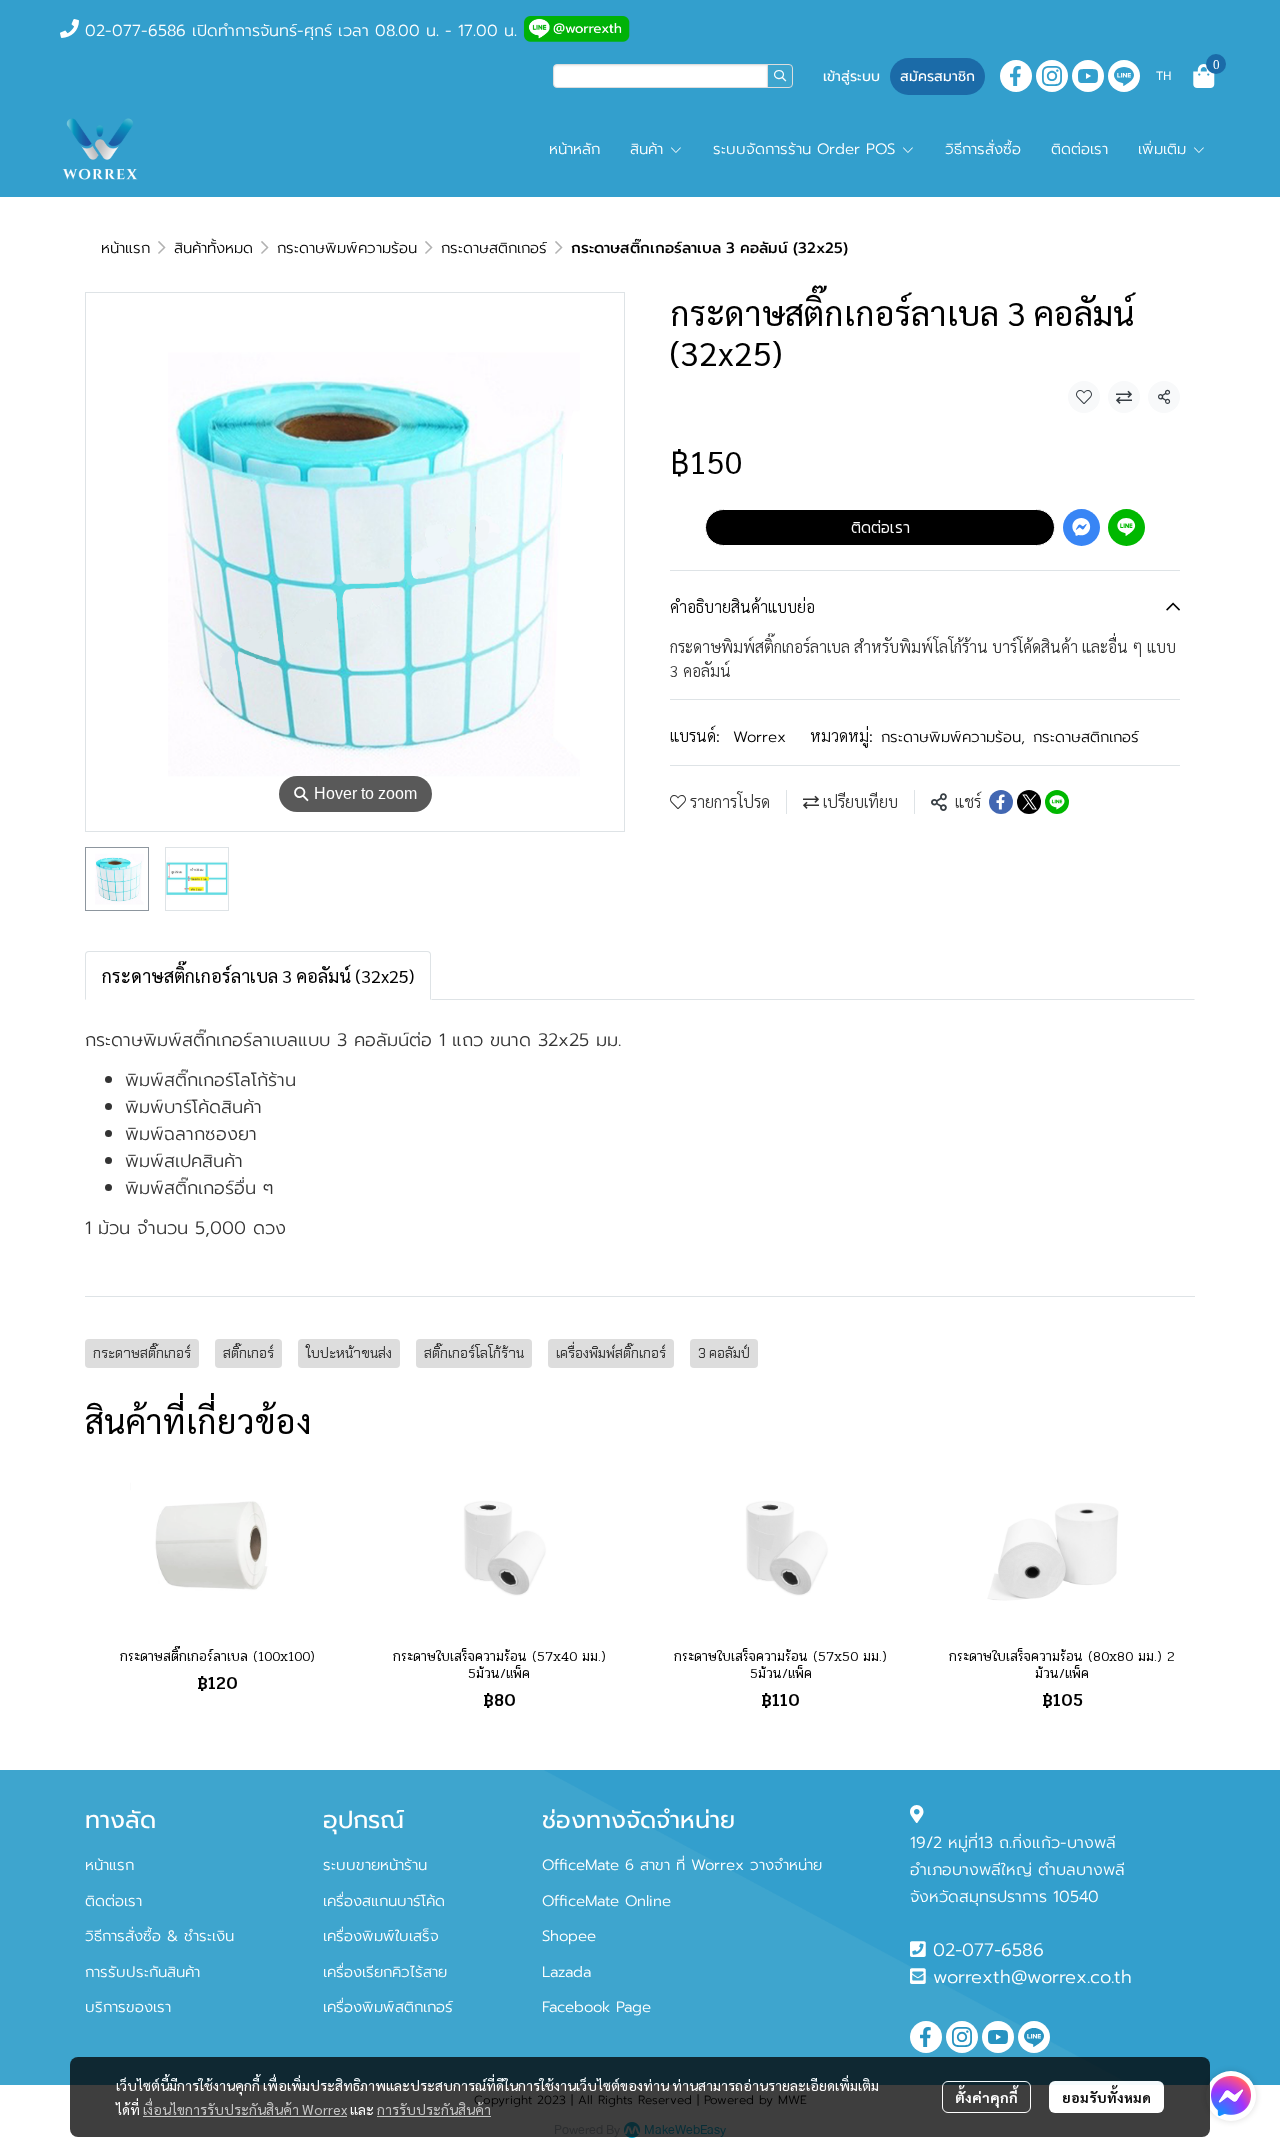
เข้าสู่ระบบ (851, 76)
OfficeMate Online (606, 1901)
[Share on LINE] (1057, 802)
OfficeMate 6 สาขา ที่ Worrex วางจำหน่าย (682, 1865)
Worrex (759, 737)
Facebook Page (596, 2007)
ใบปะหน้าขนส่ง (349, 1353)
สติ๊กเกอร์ (248, 1353)
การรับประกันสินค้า (434, 2109)
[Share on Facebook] (1001, 802)
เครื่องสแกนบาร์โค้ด (384, 1901)
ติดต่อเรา (880, 527)
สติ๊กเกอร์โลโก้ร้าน (474, 1353)
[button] (673, 76)
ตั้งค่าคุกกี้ (986, 2097)
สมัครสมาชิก (937, 76)
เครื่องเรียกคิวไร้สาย (385, 1972)
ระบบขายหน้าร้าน (375, 1865)
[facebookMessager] (1231, 2096)
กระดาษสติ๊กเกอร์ (142, 1353)
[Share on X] (1029, 802)
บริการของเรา (128, 2007)
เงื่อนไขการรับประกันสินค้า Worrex (245, 2109)
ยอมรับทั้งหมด (1106, 2097)
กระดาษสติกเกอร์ (494, 248)
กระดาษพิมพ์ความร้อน (347, 248)
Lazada (566, 1972)
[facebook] (1016, 76)
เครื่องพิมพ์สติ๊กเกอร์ (611, 1353)
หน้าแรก (125, 248)
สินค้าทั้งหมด (213, 248)
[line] (1124, 76)
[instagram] (1052, 76)
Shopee (569, 1936)
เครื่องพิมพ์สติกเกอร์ (388, 2007)
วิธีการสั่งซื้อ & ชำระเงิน (159, 1936)
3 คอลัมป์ (724, 1353)
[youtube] (1088, 76)
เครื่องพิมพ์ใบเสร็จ (381, 1936)
